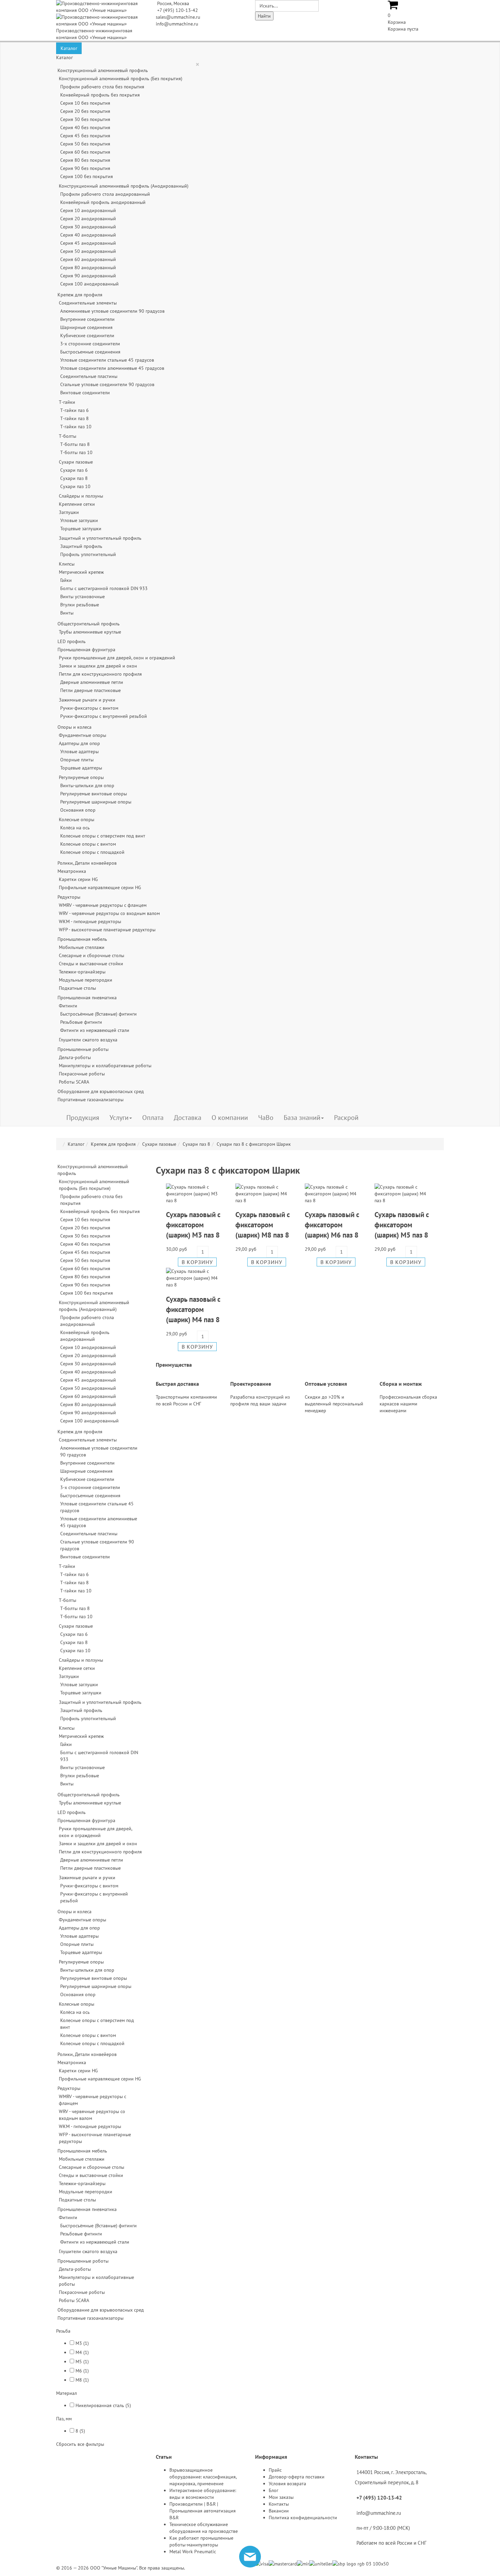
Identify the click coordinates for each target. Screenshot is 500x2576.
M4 (79, 2352)
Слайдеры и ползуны (81, 496)
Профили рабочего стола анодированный (105, 194)
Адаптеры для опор (79, 743)
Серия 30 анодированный (88, 227)
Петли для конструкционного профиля (100, 674)
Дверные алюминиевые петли (92, 682)
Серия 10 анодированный (88, 210)
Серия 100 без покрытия (87, 176)
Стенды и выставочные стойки (91, 964)
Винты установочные (82, 597)
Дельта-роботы (75, 1057)
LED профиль (72, 641)
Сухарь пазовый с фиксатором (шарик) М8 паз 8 (263, 1225)
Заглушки (69, 512)
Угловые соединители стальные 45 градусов (107, 360)
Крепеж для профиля (80, 295)
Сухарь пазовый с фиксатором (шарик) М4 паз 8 (193, 1309)
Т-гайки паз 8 (74, 418)
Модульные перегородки (86, 980)
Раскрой (346, 1118)
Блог (273, 2490)
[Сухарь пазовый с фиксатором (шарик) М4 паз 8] (196, 1278)
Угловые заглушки (79, 520)
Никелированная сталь (101, 2405)
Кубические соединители (87, 335)
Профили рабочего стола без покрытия (102, 87)
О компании (230, 1118)
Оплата (153, 1118)
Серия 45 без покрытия (85, 136)
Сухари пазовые (76, 462)
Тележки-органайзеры (82, 972)
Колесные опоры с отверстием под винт (103, 836)
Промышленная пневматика (87, 998)
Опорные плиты (77, 760)
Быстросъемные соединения (90, 352)
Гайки (66, 580)
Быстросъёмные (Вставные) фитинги (98, 1014)
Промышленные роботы (83, 1049)
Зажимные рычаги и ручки (87, 700)
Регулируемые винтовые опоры (94, 794)
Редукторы (69, 897)
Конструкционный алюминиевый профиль (103, 70)
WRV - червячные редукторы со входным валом (109, 913)
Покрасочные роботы (82, 1074)
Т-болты (68, 436)
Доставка (188, 1118)
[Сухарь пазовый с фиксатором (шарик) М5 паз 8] (404, 1193)
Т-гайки (67, 402)
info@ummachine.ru (177, 24)
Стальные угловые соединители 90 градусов (107, 384)
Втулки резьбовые (80, 605)
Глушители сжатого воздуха (88, 1040)
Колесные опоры (77, 819)
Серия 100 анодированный (89, 284)
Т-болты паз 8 (75, 444)
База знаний (302, 1118)
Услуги (119, 1118)
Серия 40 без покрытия (85, 127)
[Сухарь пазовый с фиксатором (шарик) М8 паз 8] (265, 1193)
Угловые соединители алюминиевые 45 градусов (112, 368)
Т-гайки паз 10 (76, 427)
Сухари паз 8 (74, 478)
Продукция (83, 1118)
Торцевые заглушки (81, 529)
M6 (79, 2371)
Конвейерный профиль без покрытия (100, 95)
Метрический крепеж (81, 572)
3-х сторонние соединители (90, 344)
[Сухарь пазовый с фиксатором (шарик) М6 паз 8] (334, 1193)
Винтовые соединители (85, 393)
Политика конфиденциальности (303, 2518)
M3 (79, 2343)
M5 (79, 2362)
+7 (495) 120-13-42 (178, 10)
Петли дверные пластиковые (90, 690)
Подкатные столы (77, 988)
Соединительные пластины (89, 376)
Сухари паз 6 (74, 470)
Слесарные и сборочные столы (91, 955)
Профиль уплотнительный (88, 554)
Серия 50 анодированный (88, 251)
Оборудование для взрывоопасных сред (101, 1091)
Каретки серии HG (78, 879)
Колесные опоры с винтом (88, 844)
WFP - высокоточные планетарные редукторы (107, 930)
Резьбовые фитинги (81, 1022)
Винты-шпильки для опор (87, 785)
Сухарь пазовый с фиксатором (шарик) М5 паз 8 (402, 1225)
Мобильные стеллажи (82, 947)
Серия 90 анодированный (88, 276)
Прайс (275, 2470)
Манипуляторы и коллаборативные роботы (105, 1066)
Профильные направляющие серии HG (100, 887)
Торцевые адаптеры (81, 768)
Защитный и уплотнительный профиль (100, 538)
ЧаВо (266, 1118)
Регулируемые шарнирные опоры (96, 802)
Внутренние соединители (87, 319)
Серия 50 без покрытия (85, 144)
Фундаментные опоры (82, 735)
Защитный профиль (81, 546)
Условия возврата (287, 2484)
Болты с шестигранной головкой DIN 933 (104, 588)
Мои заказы (281, 2497)
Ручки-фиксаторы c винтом (89, 708)
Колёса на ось (75, 828)
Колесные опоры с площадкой (92, 852)
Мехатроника (72, 871)
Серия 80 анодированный (88, 267)
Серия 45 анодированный (88, 243)
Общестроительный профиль (89, 624)
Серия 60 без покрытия (85, 152)
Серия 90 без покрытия (85, 168)
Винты (67, 613)
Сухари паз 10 (75, 486)
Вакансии (279, 2511)
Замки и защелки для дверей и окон (98, 666)
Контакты (279, 2504)
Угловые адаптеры (79, 751)
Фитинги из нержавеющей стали (95, 1030)
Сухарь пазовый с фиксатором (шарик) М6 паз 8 (332, 1225)
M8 (79, 2380)
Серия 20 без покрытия (85, 111)
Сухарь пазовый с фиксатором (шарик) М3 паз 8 (193, 1225)
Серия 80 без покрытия (85, 160)
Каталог (69, 48)
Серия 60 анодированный (88, 259)
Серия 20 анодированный (88, 219)
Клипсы (67, 564)
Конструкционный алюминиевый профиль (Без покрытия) (121, 79)
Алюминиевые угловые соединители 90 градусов (112, 311)
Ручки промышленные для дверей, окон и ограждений (117, 658)
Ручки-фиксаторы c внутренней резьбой (104, 716)
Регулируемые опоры (81, 777)
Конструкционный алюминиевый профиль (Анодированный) (124, 186)
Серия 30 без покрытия (85, 119)
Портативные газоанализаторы (90, 1100)
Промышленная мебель (82, 939)
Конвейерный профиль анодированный (103, 202)
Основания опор (78, 810)
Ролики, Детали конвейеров (87, 863)
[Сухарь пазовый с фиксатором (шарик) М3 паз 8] (196, 1193)
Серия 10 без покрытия (85, 103)
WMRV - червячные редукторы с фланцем (103, 905)
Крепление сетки (77, 504)
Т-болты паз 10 (76, 452)
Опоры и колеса (74, 727)
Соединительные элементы (88, 303)
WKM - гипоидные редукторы (90, 921)
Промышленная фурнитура (86, 650)
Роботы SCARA (74, 1082)
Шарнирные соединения (86, 327)
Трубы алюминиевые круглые (90, 632)
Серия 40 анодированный (88, 235)
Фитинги (68, 1006)
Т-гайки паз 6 (74, 410)
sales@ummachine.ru (178, 17)
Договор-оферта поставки (297, 2477)
